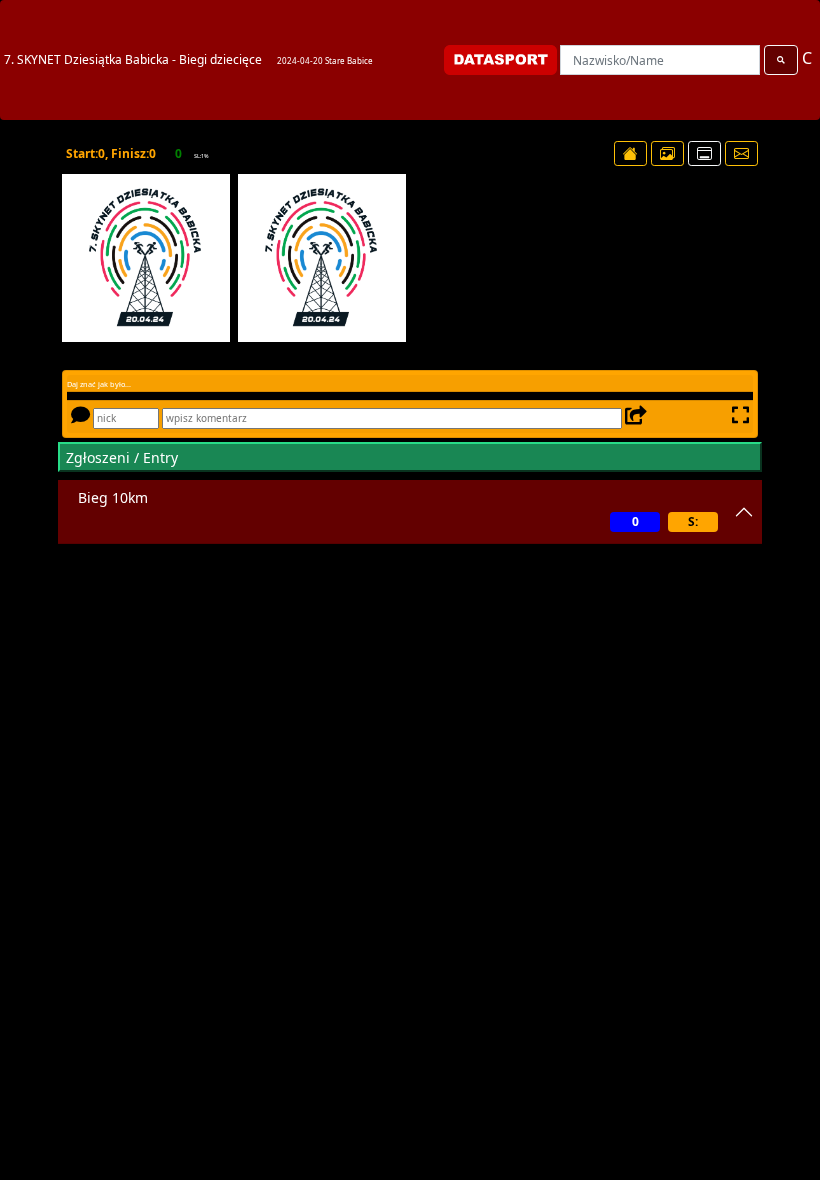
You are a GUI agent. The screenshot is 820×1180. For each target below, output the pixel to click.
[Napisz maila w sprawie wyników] (741, 153)
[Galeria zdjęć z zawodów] (667, 153)
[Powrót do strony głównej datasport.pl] (630, 153)
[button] (84, 258)
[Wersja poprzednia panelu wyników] (704, 153)
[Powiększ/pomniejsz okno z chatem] (738, 417)
